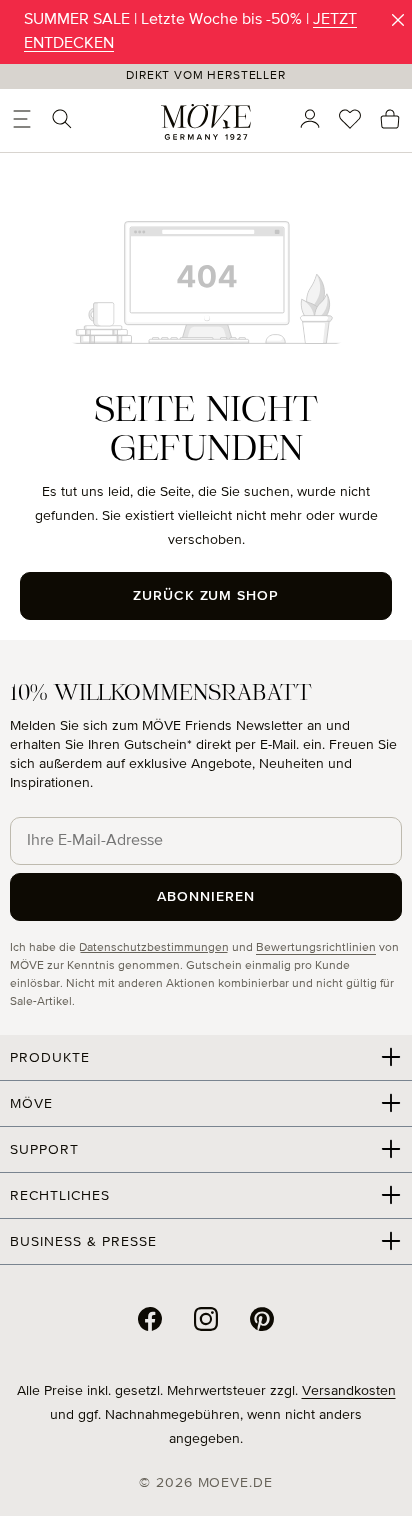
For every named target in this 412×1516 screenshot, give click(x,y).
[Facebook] (150, 1319)
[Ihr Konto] (310, 119)
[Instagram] (206, 1319)
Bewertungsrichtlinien (316, 948)
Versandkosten (349, 1391)
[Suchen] (62, 119)
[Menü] (22, 119)
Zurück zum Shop (206, 596)
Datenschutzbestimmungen (154, 948)
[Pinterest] (262, 1319)
